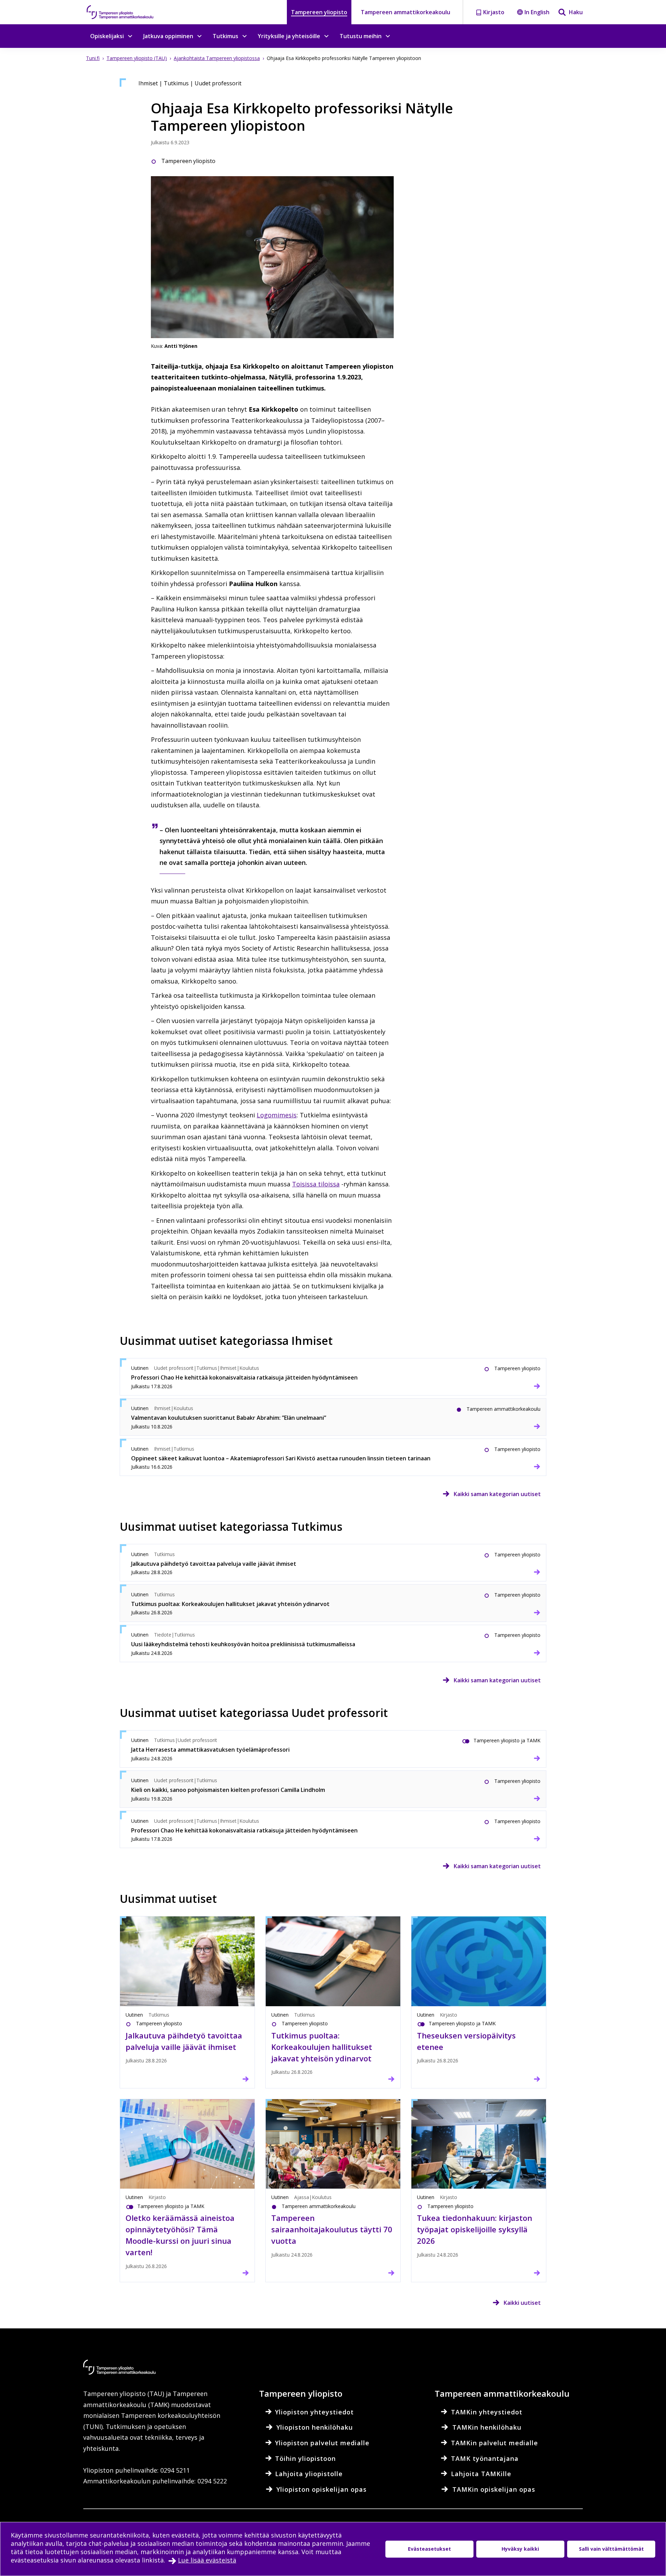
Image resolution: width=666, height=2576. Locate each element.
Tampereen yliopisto (319, 12)
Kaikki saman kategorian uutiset (497, 1494)
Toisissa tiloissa (316, 1184)
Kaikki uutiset (522, 2303)
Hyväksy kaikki (520, 2549)
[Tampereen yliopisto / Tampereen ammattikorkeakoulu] (127, 12)
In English (537, 12)
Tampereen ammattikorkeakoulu (405, 12)
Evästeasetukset (429, 2549)
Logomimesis (277, 1115)
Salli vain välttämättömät (611, 2549)
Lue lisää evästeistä (207, 2560)
